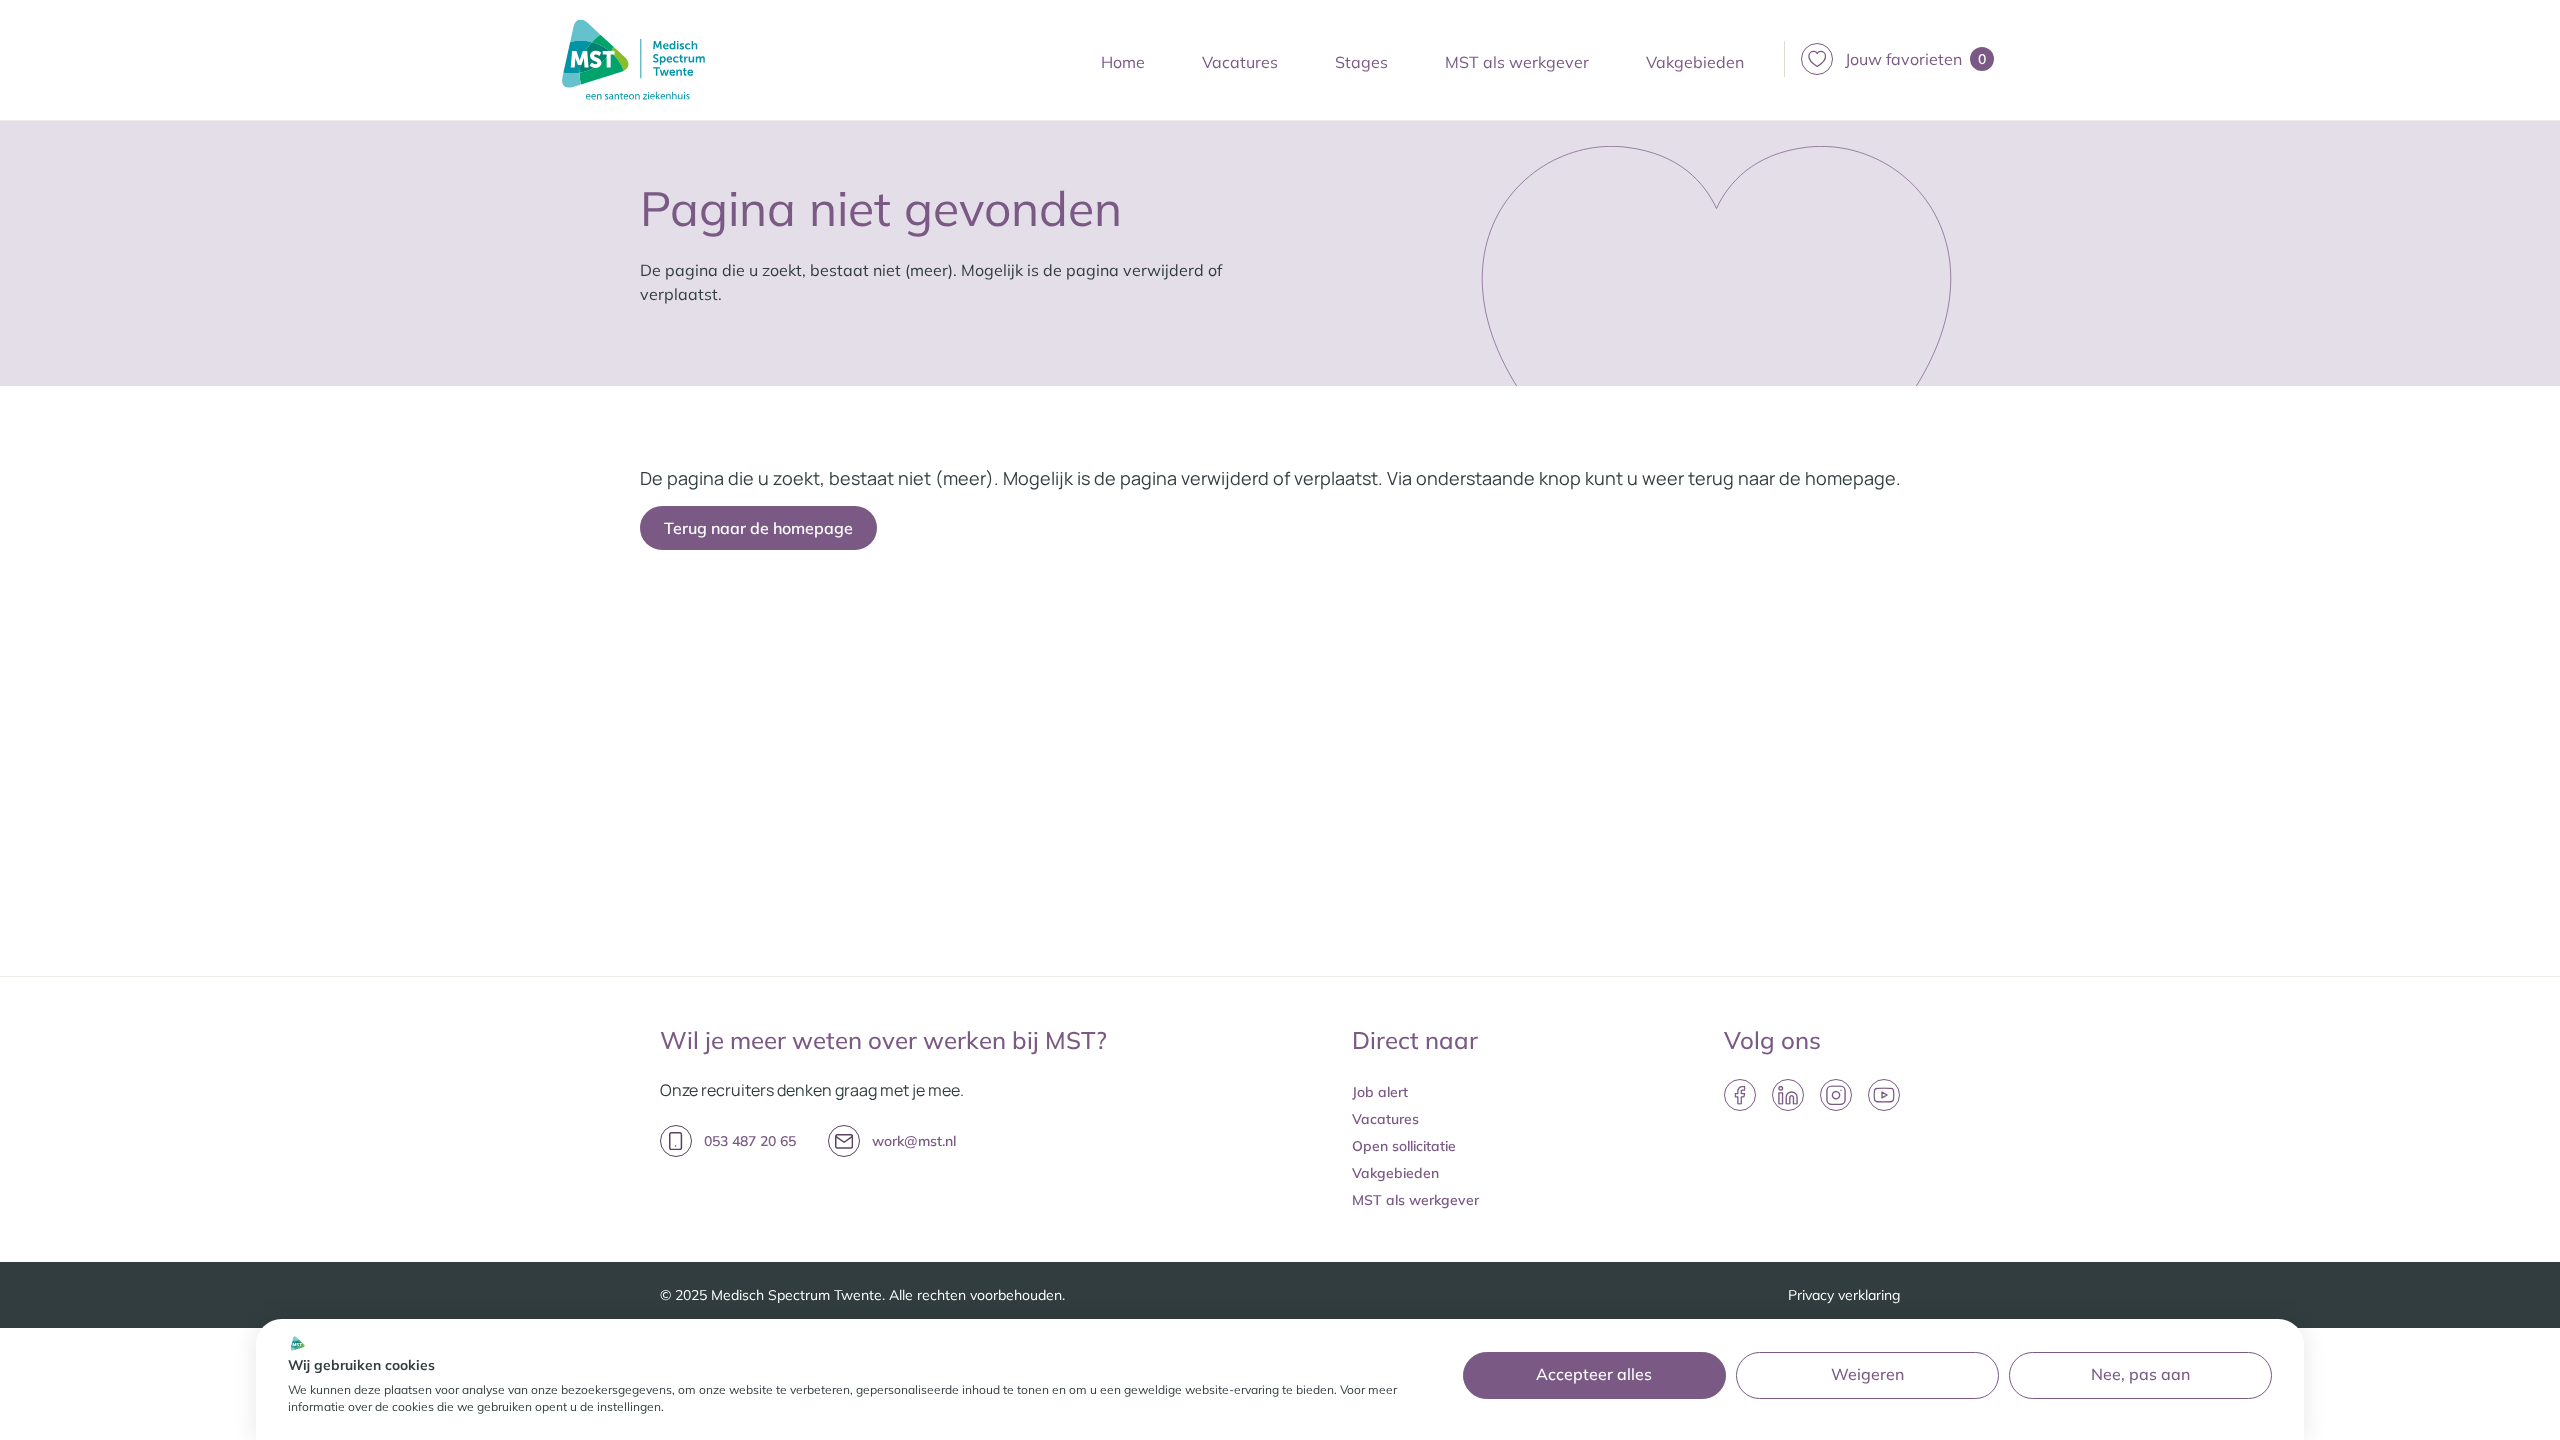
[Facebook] (1740, 1095)
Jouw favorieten (1915, 59)
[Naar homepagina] (633, 59)
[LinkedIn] (1788, 1095)
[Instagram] (1836, 1095)
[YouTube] (1884, 1095)
